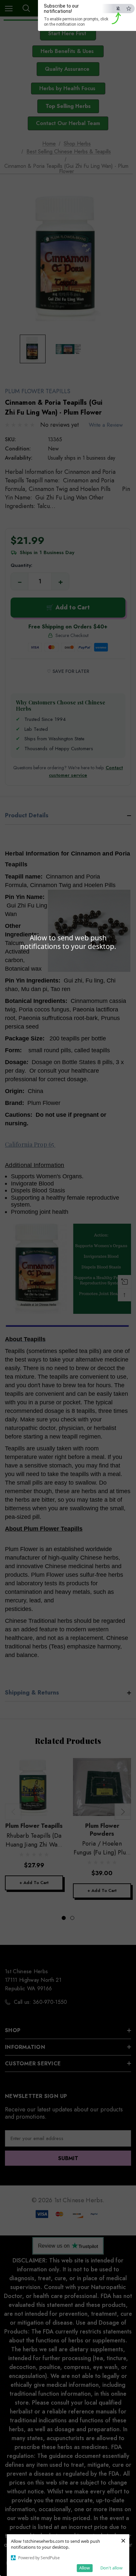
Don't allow (111, 2568)
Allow (85, 2568)
